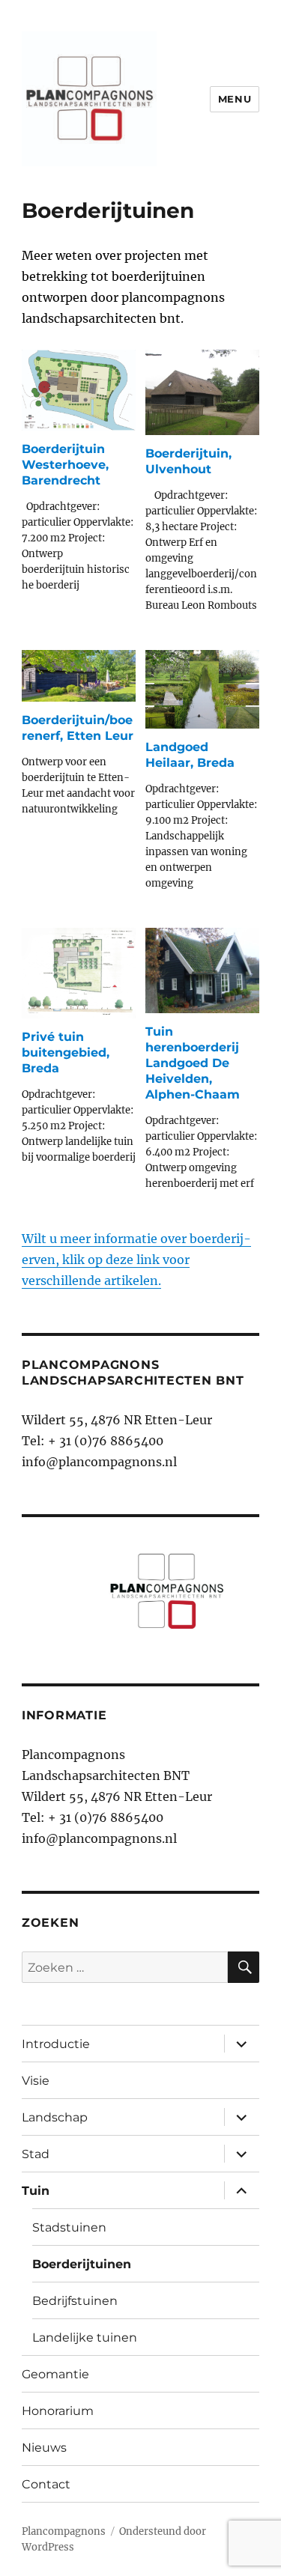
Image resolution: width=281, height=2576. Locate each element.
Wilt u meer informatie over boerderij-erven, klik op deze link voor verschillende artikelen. (136, 1260)
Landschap (55, 2117)
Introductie (56, 2044)
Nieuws (44, 2448)
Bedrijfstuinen (75, 2301)
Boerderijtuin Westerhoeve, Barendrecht (65, 465)
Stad (36, 2154)
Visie (36, 2081)
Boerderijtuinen (82, 2264)
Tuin (36, 2191)
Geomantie (55, 2374)
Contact (46, 2484)
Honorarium (58, 2411)
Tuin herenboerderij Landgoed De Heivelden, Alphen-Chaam (193, 1063)
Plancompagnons (64, 2531)
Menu (235, 99)
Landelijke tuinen (85, 2337)
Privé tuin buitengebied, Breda (66, 1052)
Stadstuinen (69, 2227)
